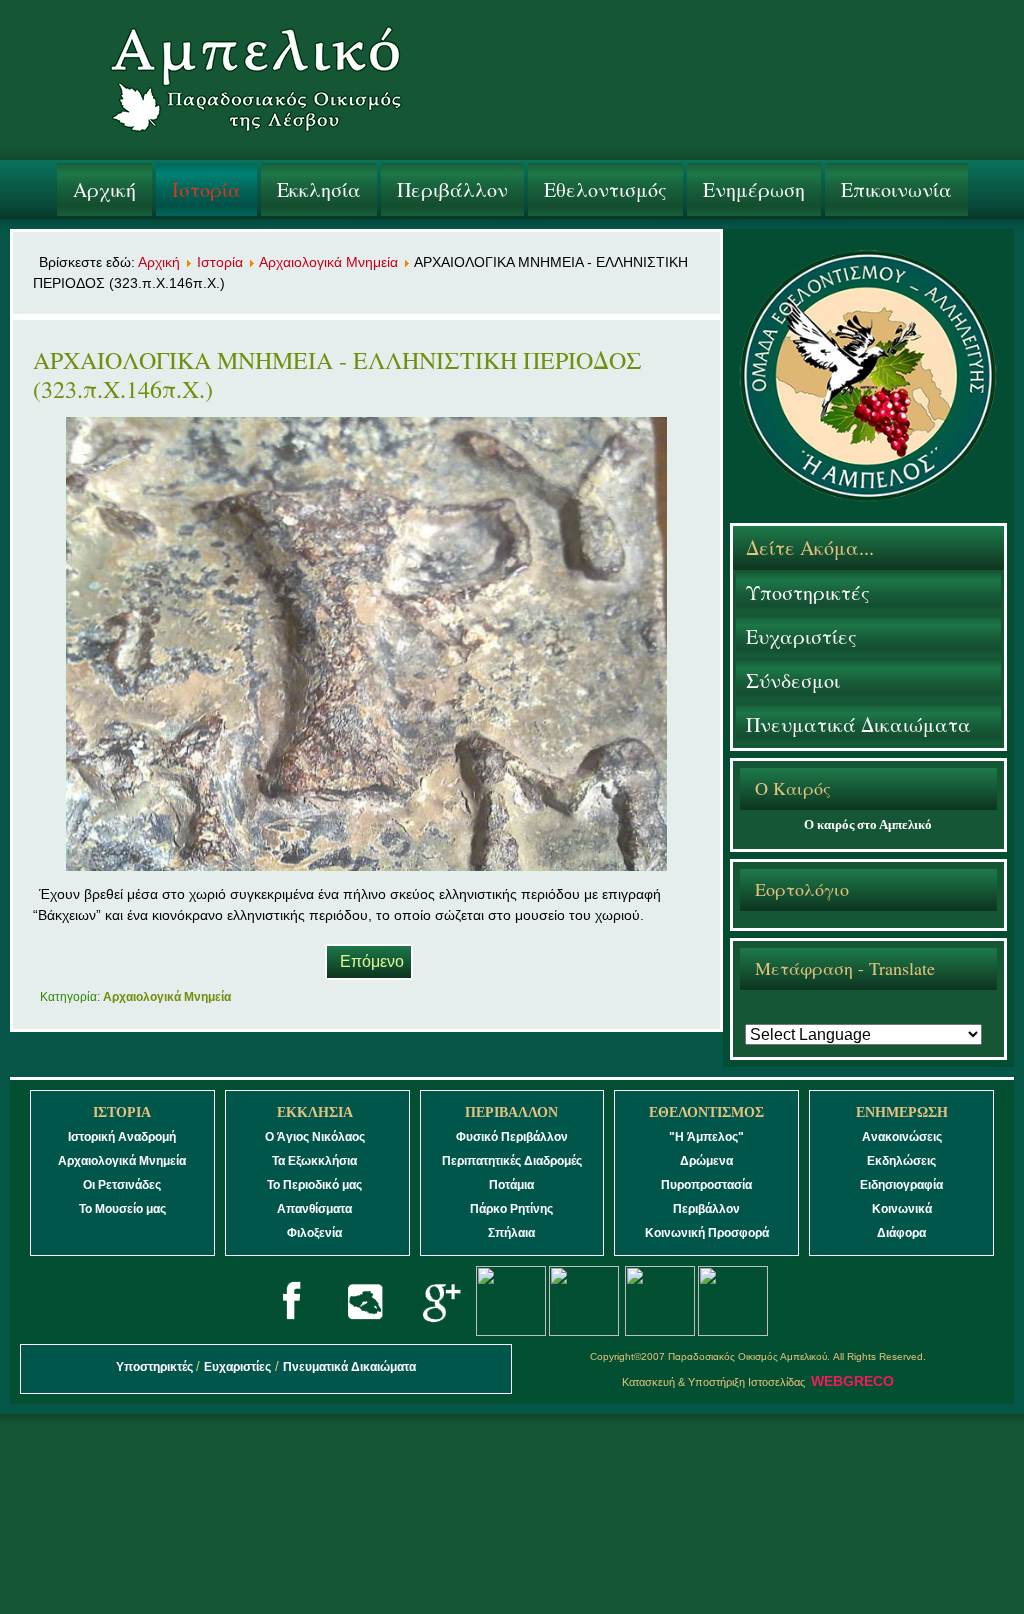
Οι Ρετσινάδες (122, 1185)
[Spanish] (919, 1015)
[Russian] (892, 1015)
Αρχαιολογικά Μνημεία (328, 262)
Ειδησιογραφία (901, 1185)
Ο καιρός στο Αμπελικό (868, 824)
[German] (838, 1015)
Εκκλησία (319, 189)
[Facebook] (292, 1332)
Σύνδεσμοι (793, 680)
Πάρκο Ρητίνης (511, 1209)
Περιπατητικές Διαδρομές (512, 1161)
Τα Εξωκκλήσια (314, 1161)
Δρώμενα (706, 1161)
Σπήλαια (511, 1233)
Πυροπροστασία (706, 1185)
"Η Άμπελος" (706, 1137)
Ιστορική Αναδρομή (122, 1137)
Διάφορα (901, 1233)
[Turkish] (946, 1015)
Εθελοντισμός (605, 189)
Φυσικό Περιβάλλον (512, 1137)
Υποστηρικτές (808, 592)
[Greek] (757, 1015)
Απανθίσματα (314, 1209)
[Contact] (733, 1332)
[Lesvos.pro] (365, 1332)
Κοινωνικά (902, 1209)
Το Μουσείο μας (122, 1209)
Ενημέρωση (754, 189)
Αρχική (104, 189)
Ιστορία (206, 189)
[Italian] (865, 1015)
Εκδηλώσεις (901, 1161)
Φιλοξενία (314, 1233)
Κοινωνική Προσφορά (707, 1233)
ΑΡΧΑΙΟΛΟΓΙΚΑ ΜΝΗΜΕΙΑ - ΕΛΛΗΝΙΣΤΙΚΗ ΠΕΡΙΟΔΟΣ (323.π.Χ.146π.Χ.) (337, 374)
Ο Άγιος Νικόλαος (315, 1137)
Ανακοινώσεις (902, 1137)
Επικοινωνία (896, 189)
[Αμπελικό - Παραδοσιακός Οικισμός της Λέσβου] (256, 83)
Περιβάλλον (452, 189)
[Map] (584, 1332)
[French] (811, 1015)
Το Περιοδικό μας (314, 1185)
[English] (784, 1015)
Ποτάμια (511, 1185)
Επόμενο (372, 961)
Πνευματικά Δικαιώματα (858, 724)
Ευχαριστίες (801, 636)
